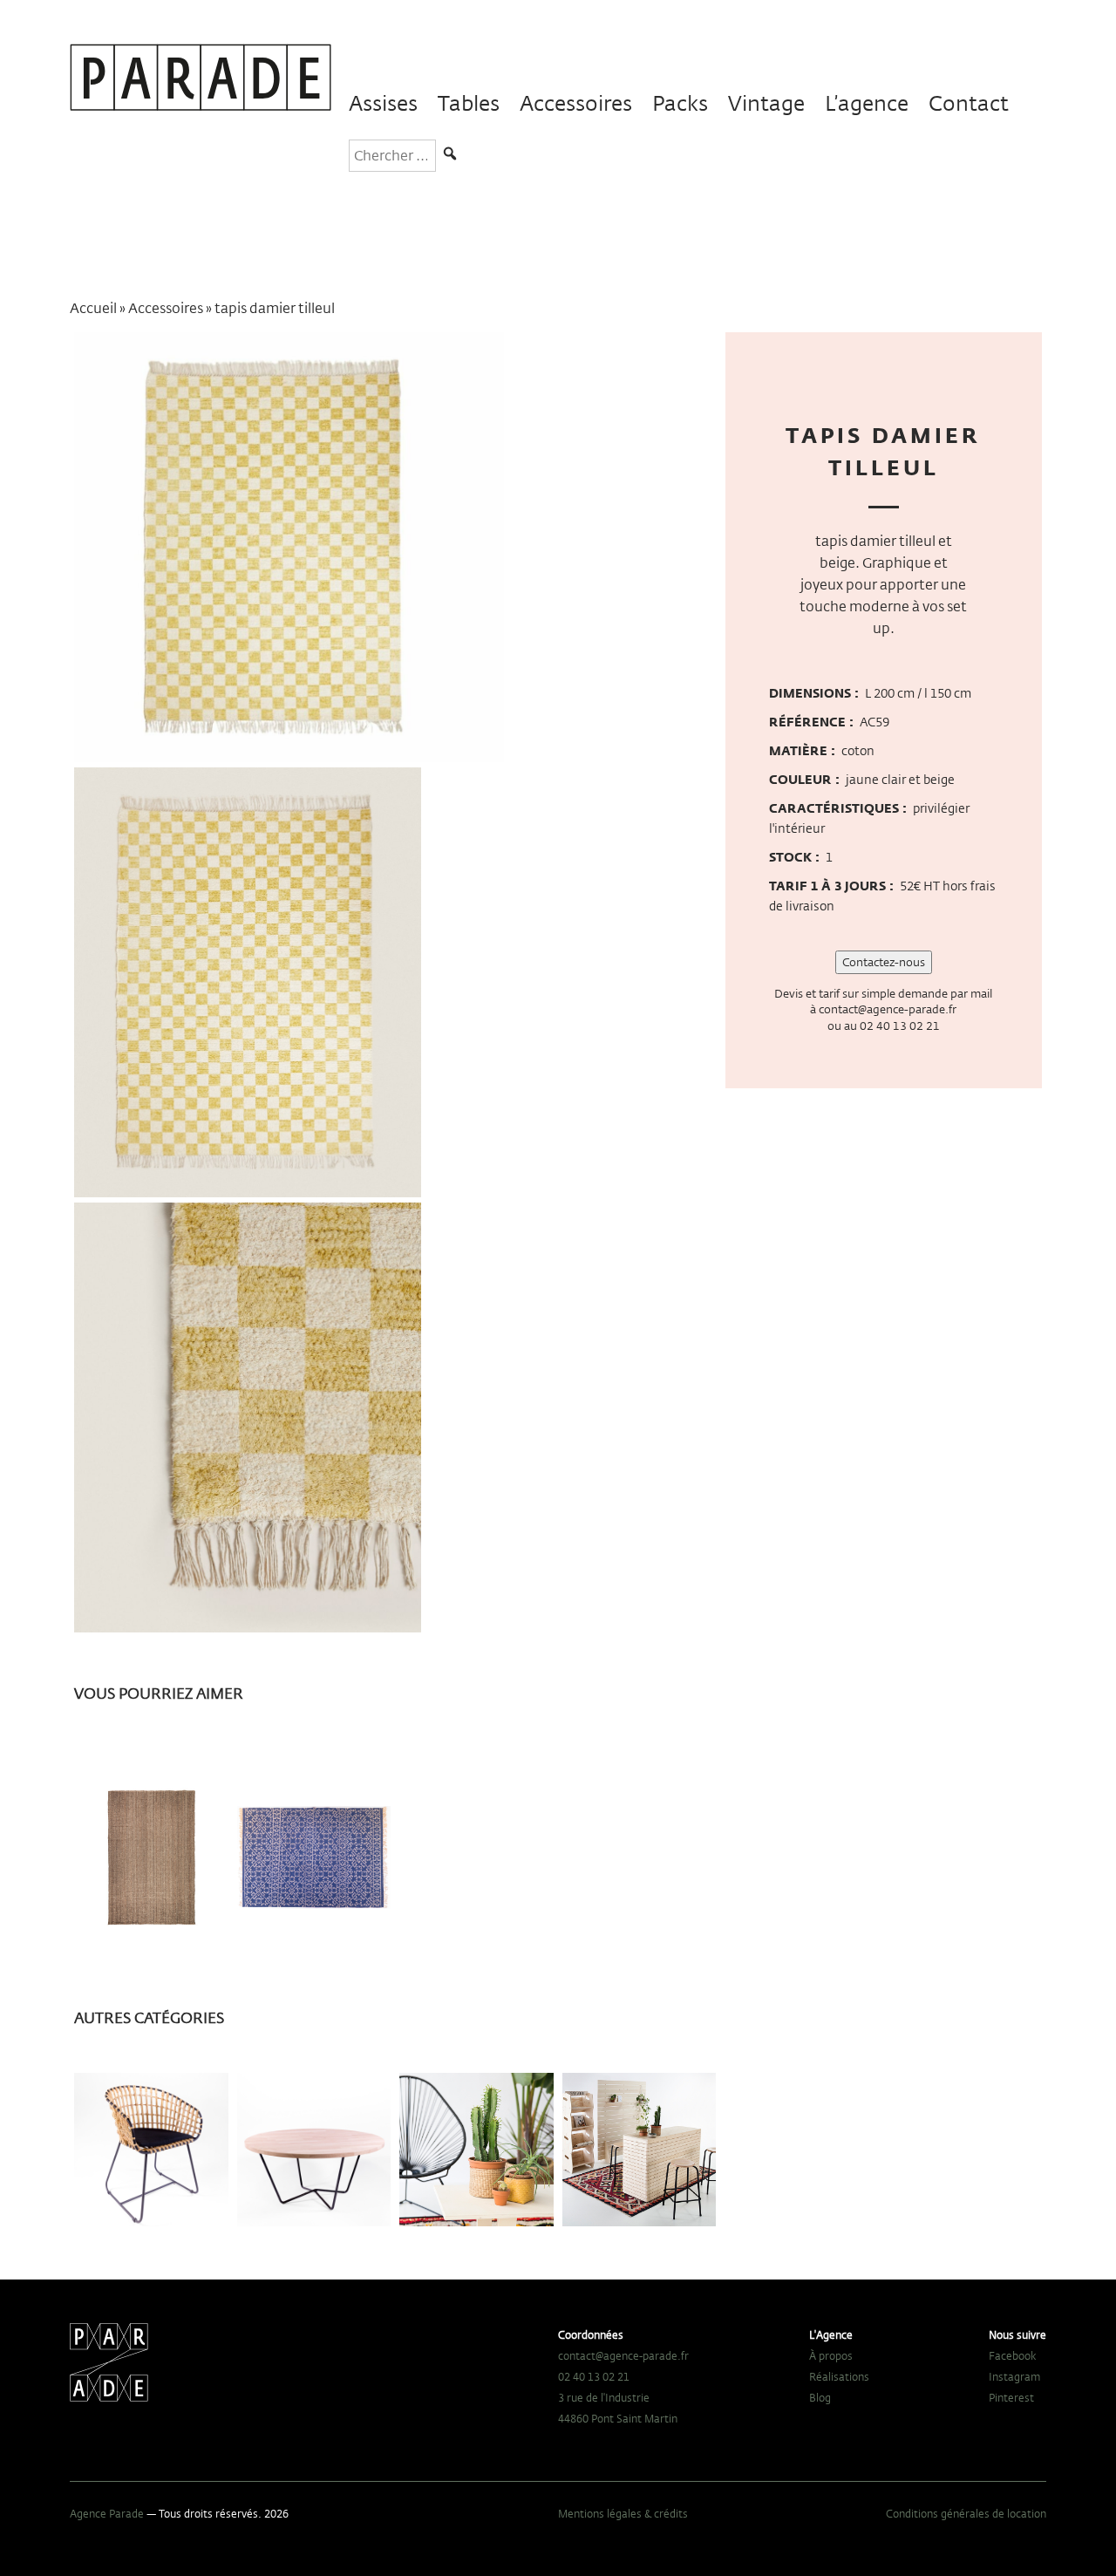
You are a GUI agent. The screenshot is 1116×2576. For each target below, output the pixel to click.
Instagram (1014, 2376)
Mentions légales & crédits (623, 2513)
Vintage (766, 103)
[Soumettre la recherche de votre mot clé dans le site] (450, 156)
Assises (383, 103)
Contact (969, 103)
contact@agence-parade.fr (888, 1009)
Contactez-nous (884, 962)
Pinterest (1011, 2397)
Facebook (1013, 2355)
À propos (831, 2355)
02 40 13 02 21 (900, 1026)
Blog (820, 2397)
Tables (469, 103)
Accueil (93, 308)
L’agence (867, 103)
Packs (680, 103)
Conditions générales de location (966, 2513)
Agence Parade (107, 2513)
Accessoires (576, 103)
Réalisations (839, 2376)
